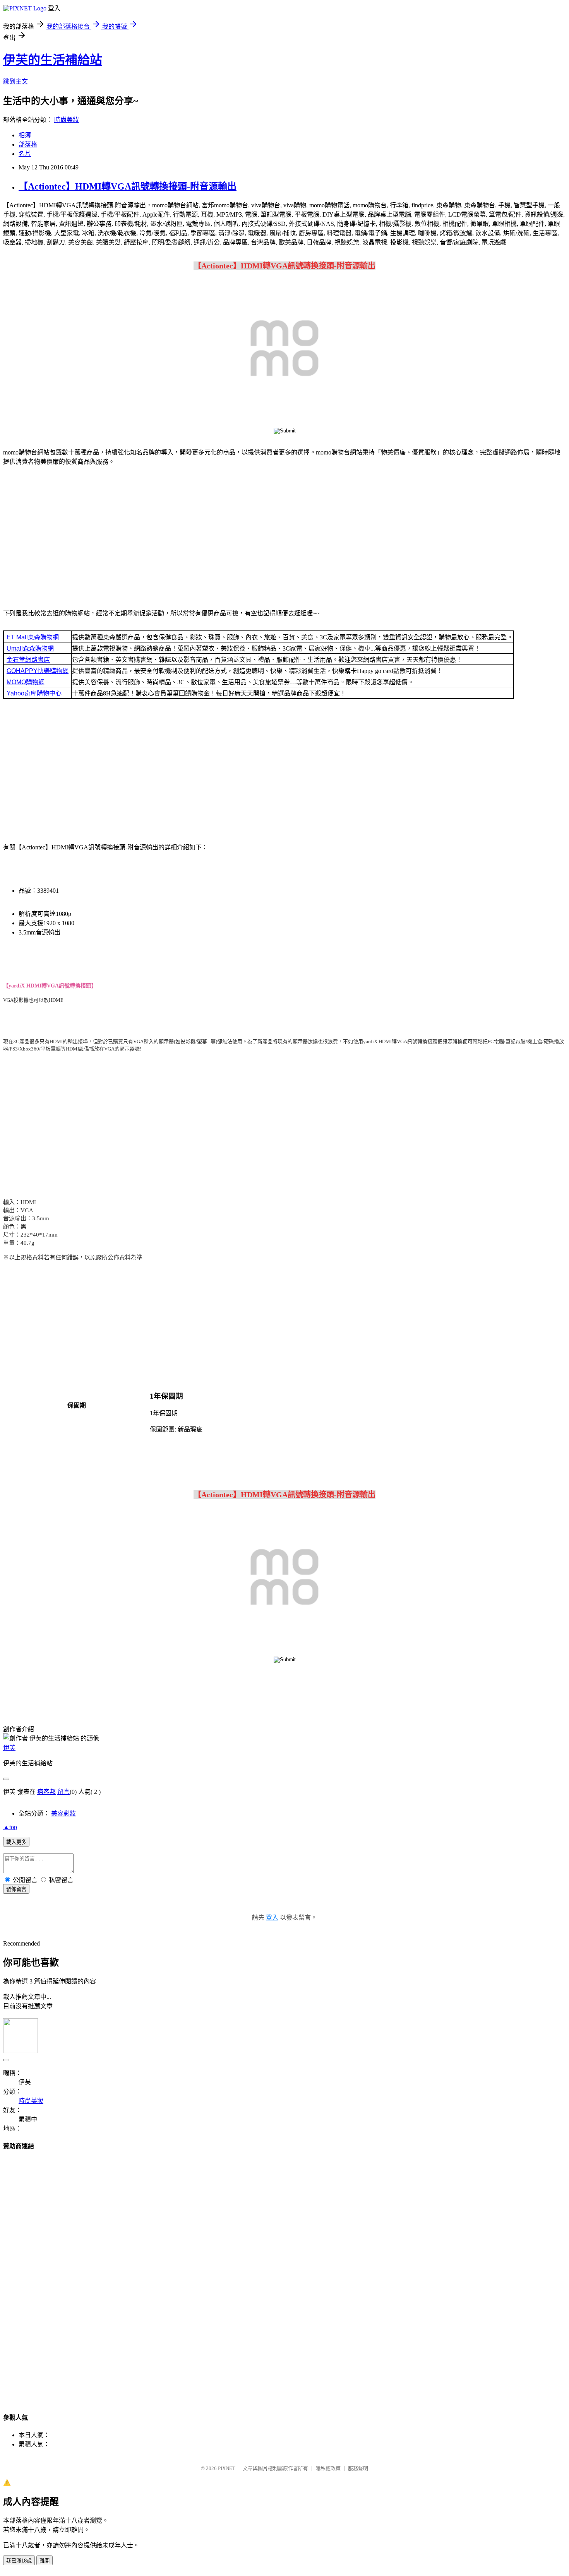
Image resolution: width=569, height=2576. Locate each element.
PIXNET (227, 2468)
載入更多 (16, 1842)
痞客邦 (46, 1792)
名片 (25, 154)
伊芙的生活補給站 (53, 60)
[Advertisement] (284, 539)
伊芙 (9, 1748)
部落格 (28, 144)
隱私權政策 (328, 2468)
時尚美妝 (67, 120)
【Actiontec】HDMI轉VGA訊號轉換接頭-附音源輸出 (128, 186)
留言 (63, 1792)
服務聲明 (358, 2468)
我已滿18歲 (19, 2561)
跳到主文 (15, 81)
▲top (10, 1827)
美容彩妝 (63, 1813)
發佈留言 (16, 1889)
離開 (45, 2561)
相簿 (25, 135)
